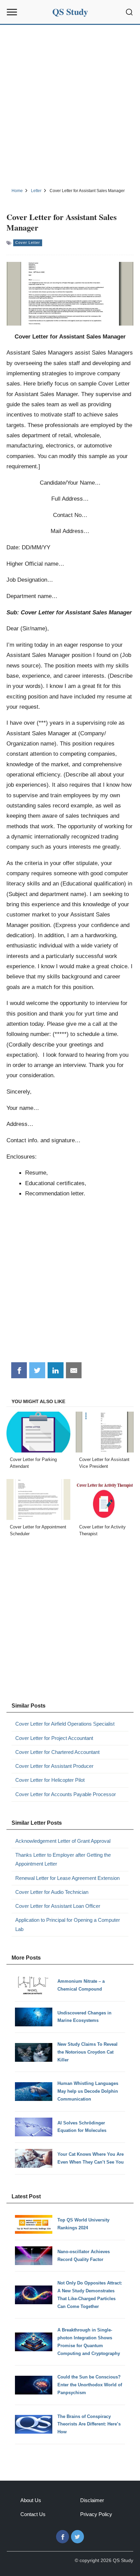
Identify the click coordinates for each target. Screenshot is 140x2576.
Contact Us (33, 2514)
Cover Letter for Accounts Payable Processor (66, 1794)
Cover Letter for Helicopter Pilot (50, 1780)
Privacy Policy (96, 2514)
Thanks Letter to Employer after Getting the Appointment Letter (63, 1859)
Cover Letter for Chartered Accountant (57, 1752)
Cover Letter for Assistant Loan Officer (58, 1906)
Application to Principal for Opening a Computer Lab (68, 1924)
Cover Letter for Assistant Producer (54, 1766)
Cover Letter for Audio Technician (52, 1892)
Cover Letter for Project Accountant (54, 1738)
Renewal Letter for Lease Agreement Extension (67, 1878)
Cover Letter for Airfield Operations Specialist (65, 1724)
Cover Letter (28, 242)
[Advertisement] (70, 105)
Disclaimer (92, 2500)
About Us (31, 2500)
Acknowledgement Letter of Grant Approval (63, 1841)
